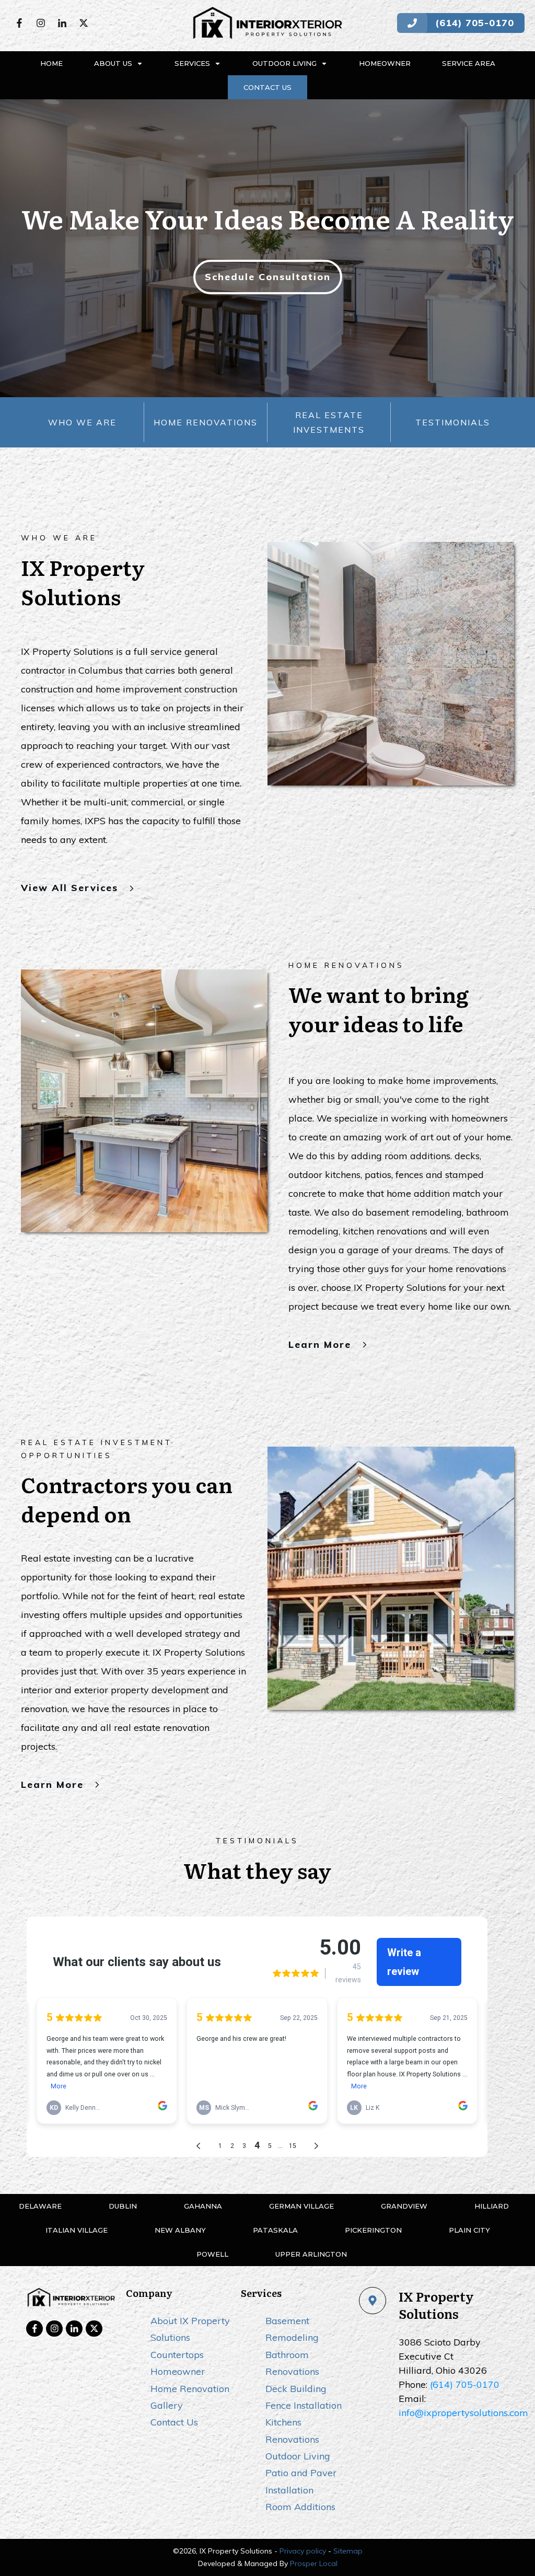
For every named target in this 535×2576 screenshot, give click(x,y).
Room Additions (300, 2507)
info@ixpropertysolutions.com (463, 2413)
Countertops (177, 2355)
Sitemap (348, 2551)
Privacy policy (303, 2551)
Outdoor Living (298, 2456)
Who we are (82, 422)
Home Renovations (206, 422)
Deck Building (296, 2389)
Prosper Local (314, 2563)
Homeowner (178, 2371)
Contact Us (174, 2422)
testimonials (453, 422)
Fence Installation (304, 2405)
